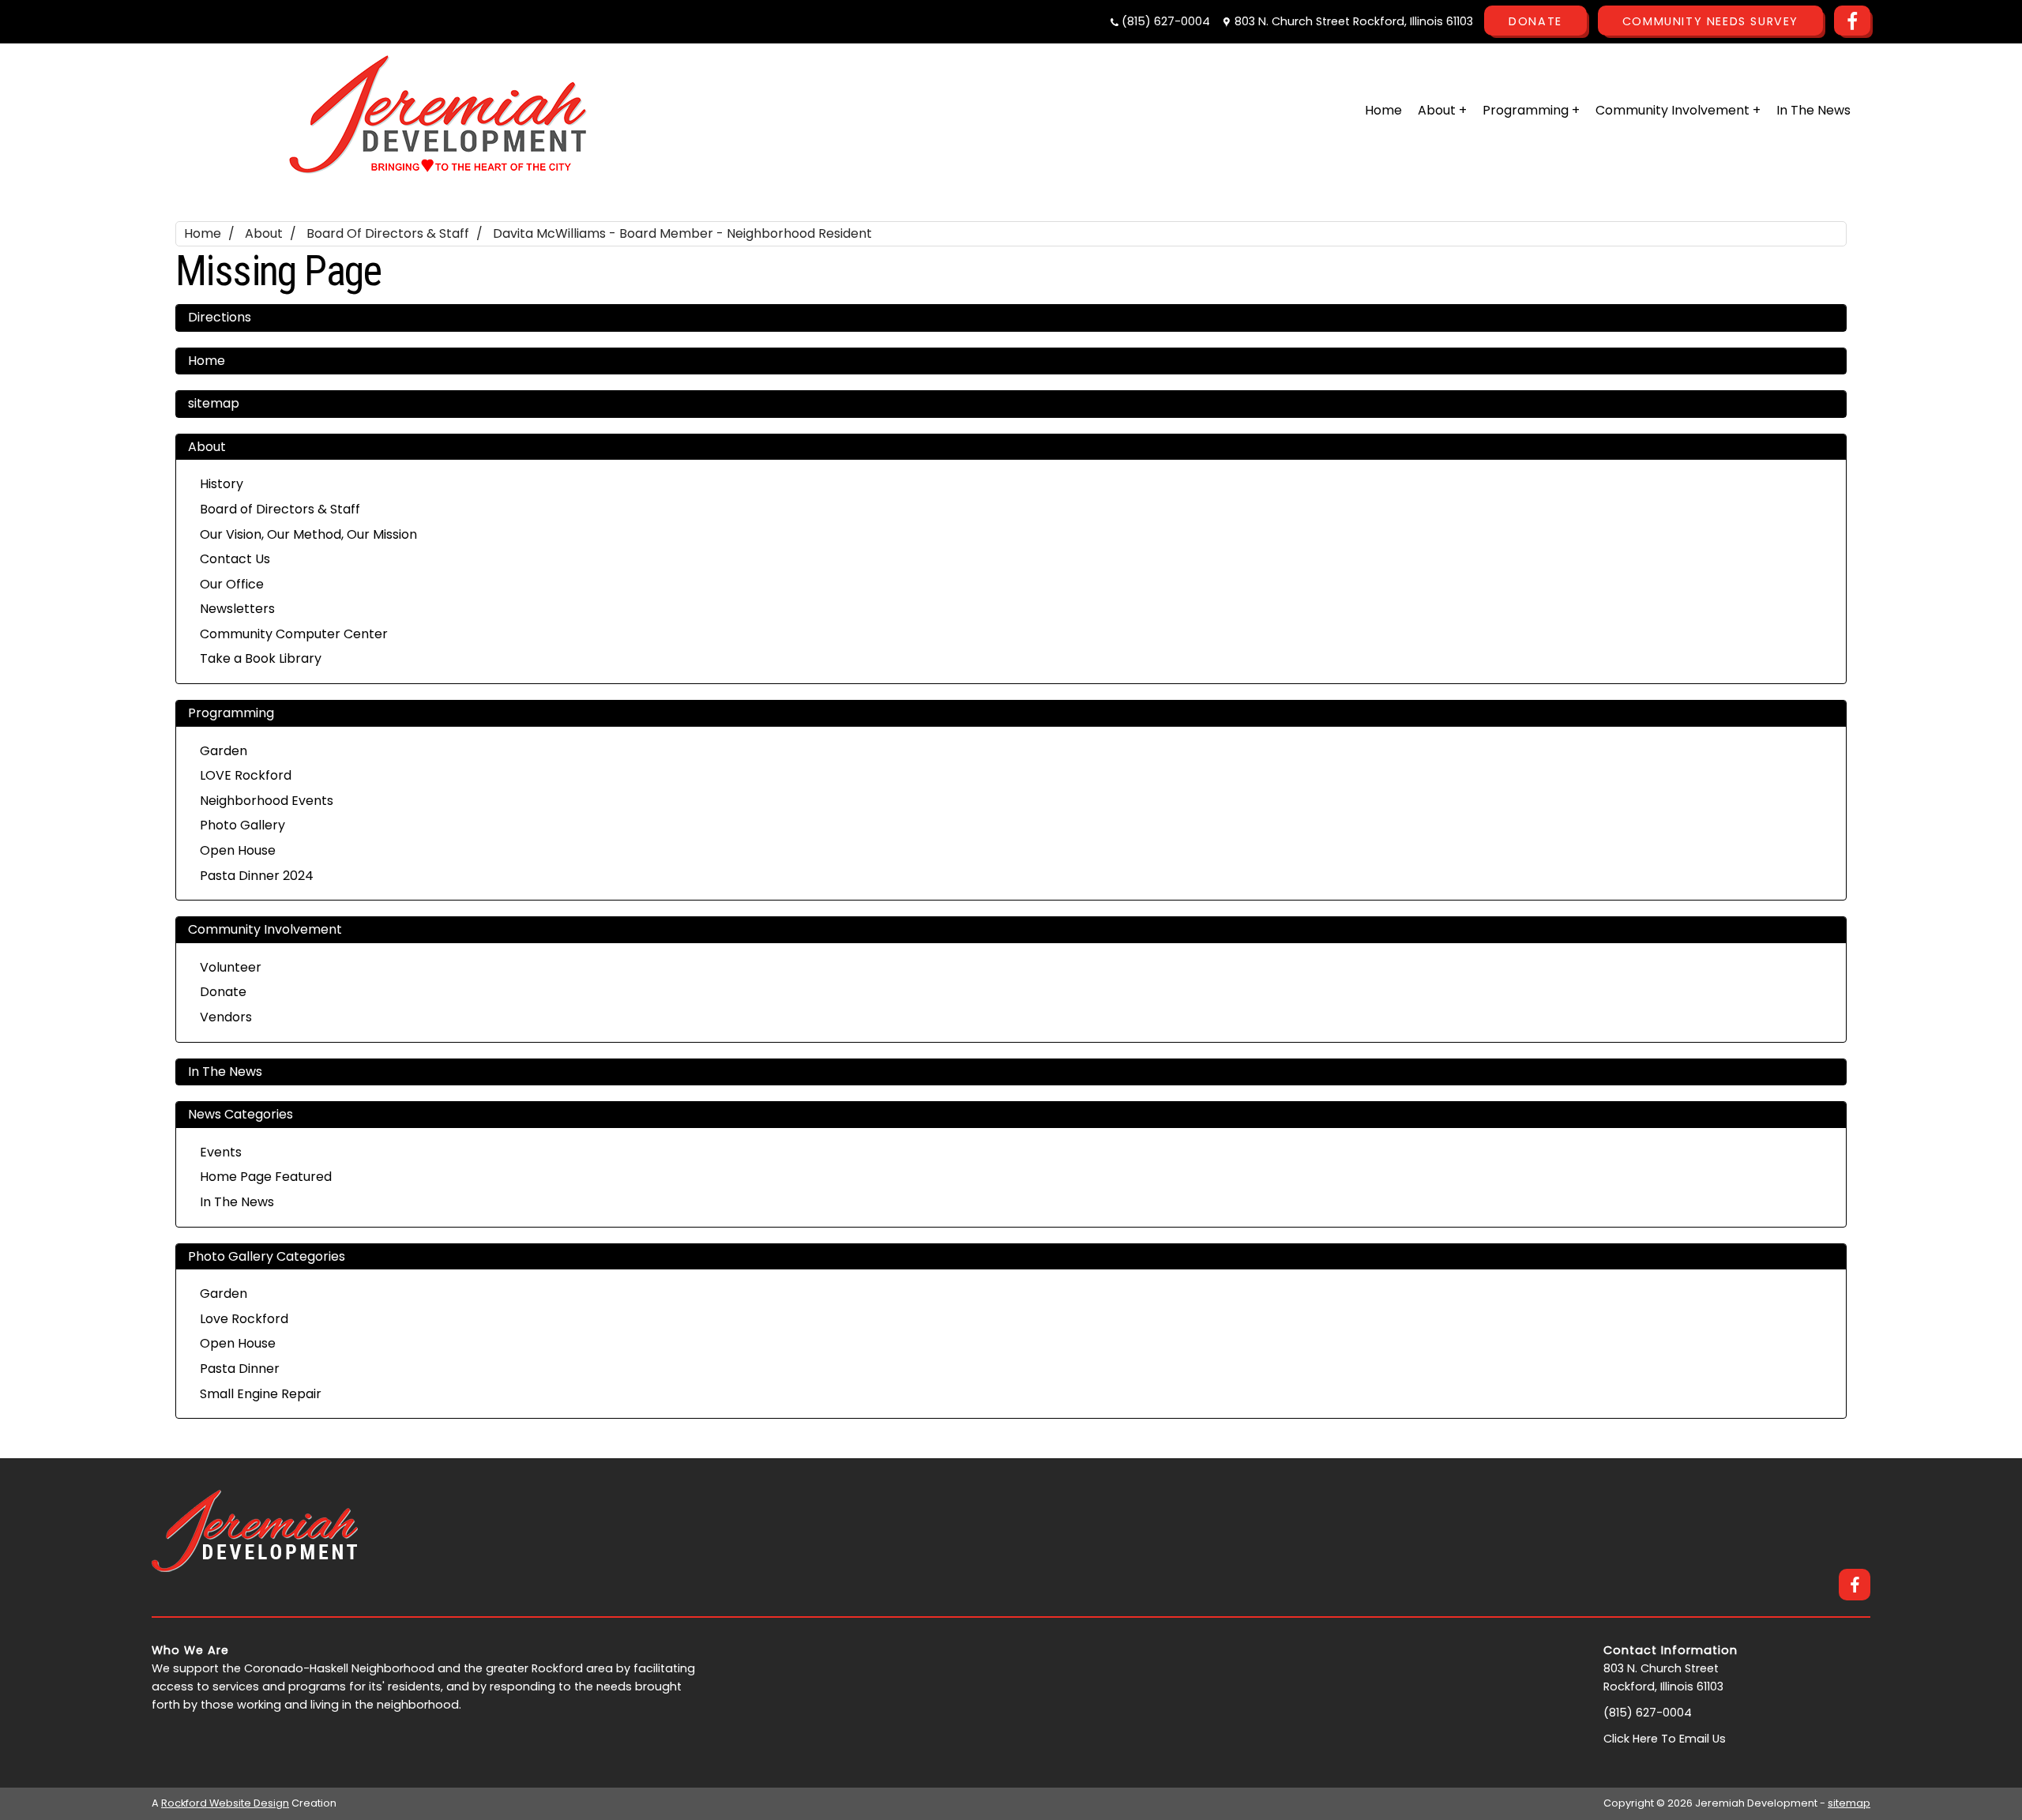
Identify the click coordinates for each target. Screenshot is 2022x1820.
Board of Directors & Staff (388, 233)
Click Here (1631, 1739)
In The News (1813, 110)
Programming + (1531, 110)
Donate (1535, 21)
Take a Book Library (261, 658)
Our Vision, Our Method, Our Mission (308, 534)
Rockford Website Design (225, 1803)
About (264, 233)
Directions (220, 317)
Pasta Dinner (240, 1369)
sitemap (214, 403)
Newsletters (237, 609)
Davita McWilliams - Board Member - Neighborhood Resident (682, 233)
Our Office (232, 584)
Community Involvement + (1678, 110)
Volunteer (231, 967)
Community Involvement (265, 929)
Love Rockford (244, 1319)
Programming (231, 713)
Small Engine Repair (261, 1394)
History (222, 484)
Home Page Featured (266, 1177)
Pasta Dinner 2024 (257, 876)
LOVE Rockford (246, 775)
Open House (238, 850)
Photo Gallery (242, 825)
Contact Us (235, 559)
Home (1383, 110)
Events (221, 1152)
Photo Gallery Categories (267, 1256)
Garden (224, 751)
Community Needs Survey (1710, 21)
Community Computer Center (294, 634)
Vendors (226, 1017)
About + (1442, 110)
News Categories (241, 1114)
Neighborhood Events (267, 801)
